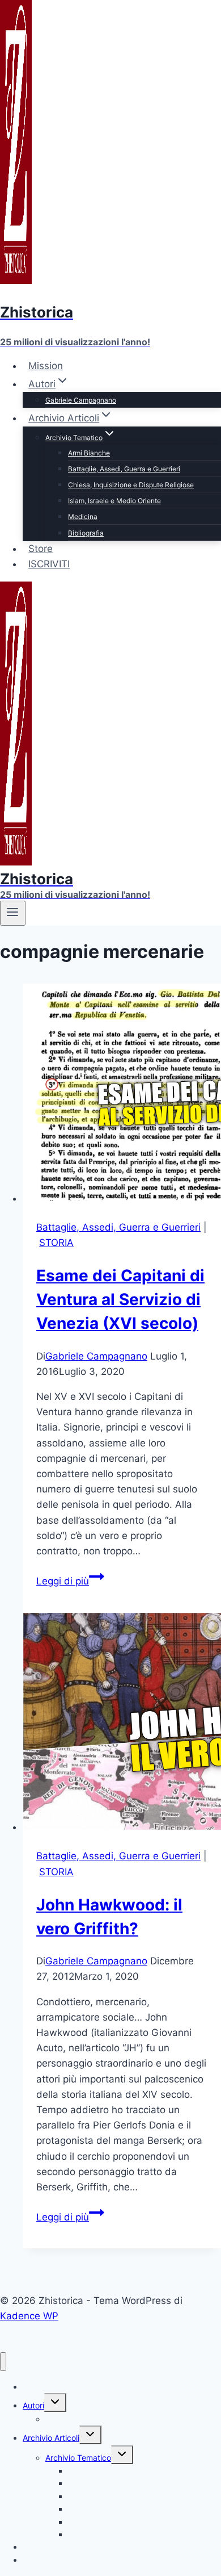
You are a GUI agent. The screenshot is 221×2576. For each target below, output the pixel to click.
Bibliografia (86, 533)
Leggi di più (70, 1581)
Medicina (83, 517)
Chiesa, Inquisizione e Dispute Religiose (131, 485)
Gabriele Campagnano (81, 400)
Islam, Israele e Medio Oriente (114, 501)
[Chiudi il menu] (3, 2362)
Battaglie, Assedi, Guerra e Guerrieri (124, 469)
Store (41, 549)
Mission (46, 366)
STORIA (56, 1243)
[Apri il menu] (13, 913)
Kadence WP (29, 2316)
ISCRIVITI (49, 564)
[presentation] (122, 1095)
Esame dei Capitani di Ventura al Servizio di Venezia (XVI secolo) (120, 1299)
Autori (33, 2405)
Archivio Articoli (51, 2438)
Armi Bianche (89, 453)
